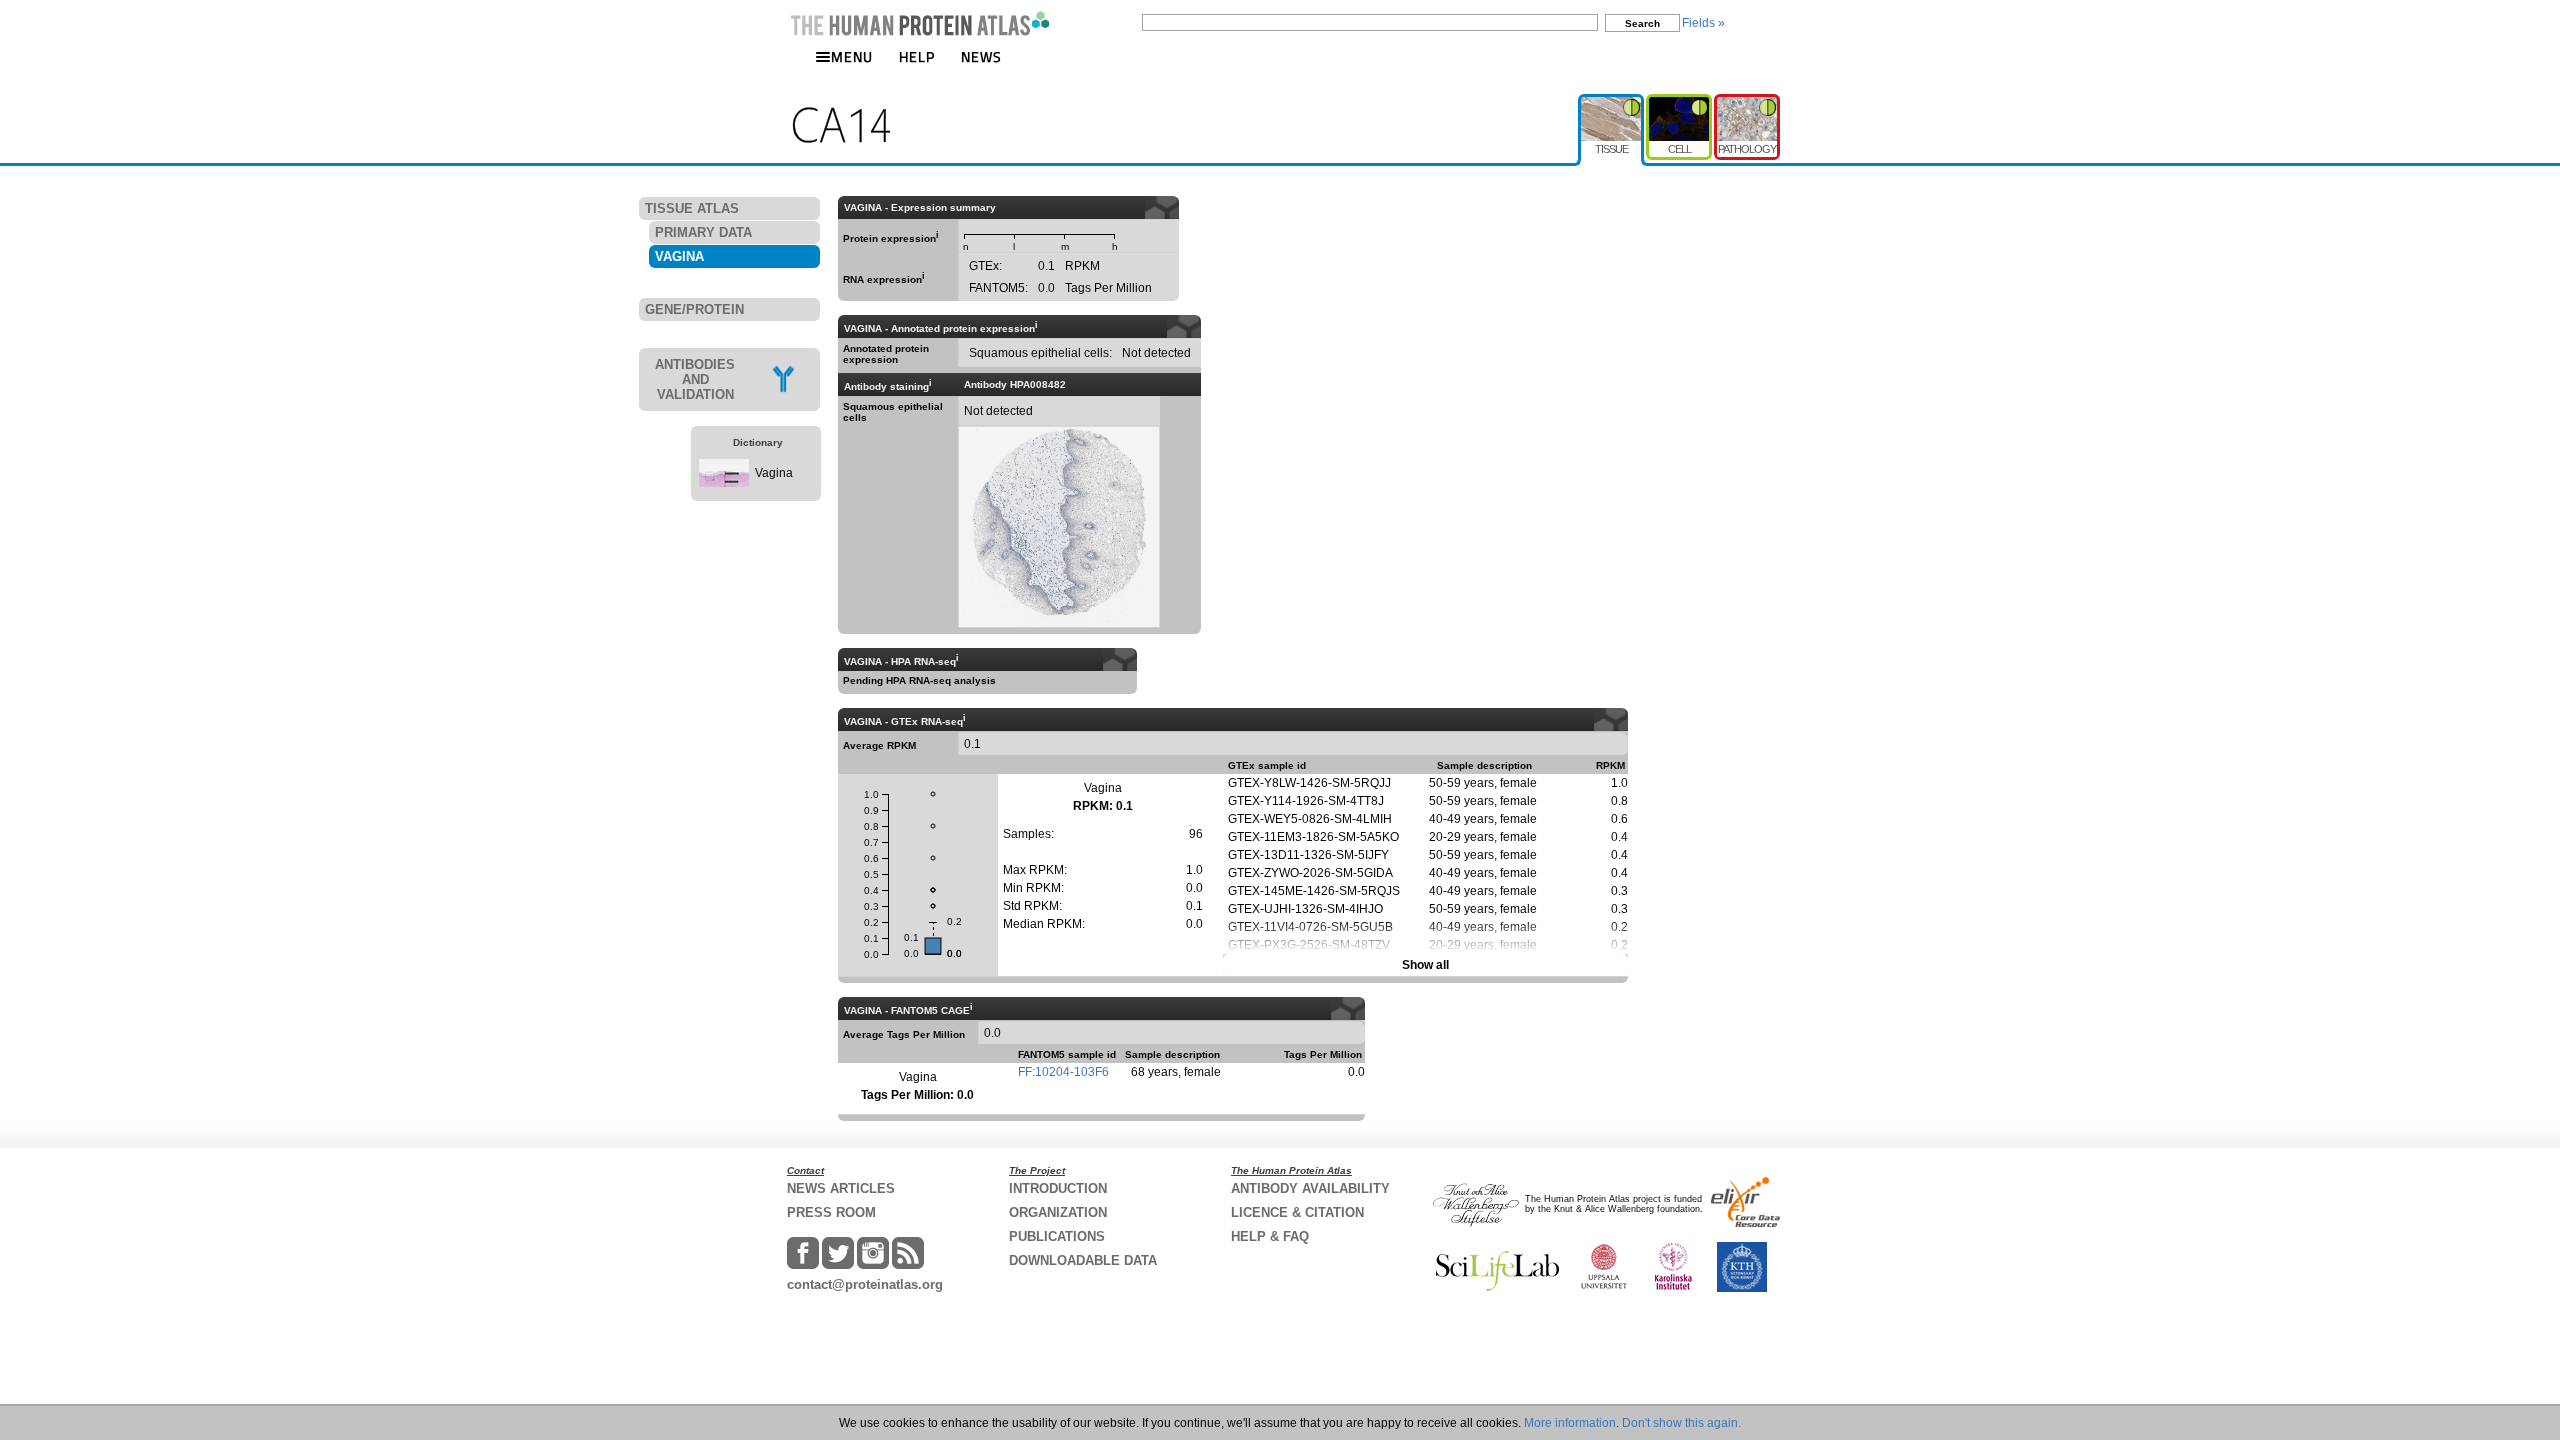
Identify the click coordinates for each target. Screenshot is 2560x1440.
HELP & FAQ (1270, 1236)
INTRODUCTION (1058, 1188)
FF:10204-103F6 (1063, 1072)
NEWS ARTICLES (841, 1188)
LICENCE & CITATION (1297, 1212)
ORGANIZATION (1058, 1212)
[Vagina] (724, 483)
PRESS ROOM (831, 1212)
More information (1570, 1423)
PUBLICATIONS (1057, 1236)
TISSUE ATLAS (692, 208)
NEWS (981, 56)
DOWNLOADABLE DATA (1083, 1260)
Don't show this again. (1681, 1423)
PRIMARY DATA (703, 232)
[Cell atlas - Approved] (1680, 102)
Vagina (774, 473)
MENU (852, 56)
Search (1642, 23)
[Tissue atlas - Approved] (1612, 102)
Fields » (1703, 23)
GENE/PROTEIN (694, 309)
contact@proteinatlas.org (865, 1284)
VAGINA (679, 256)
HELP (917, 56)
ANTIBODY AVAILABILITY (1310, 1188)
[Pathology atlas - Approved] (1747, 102)
